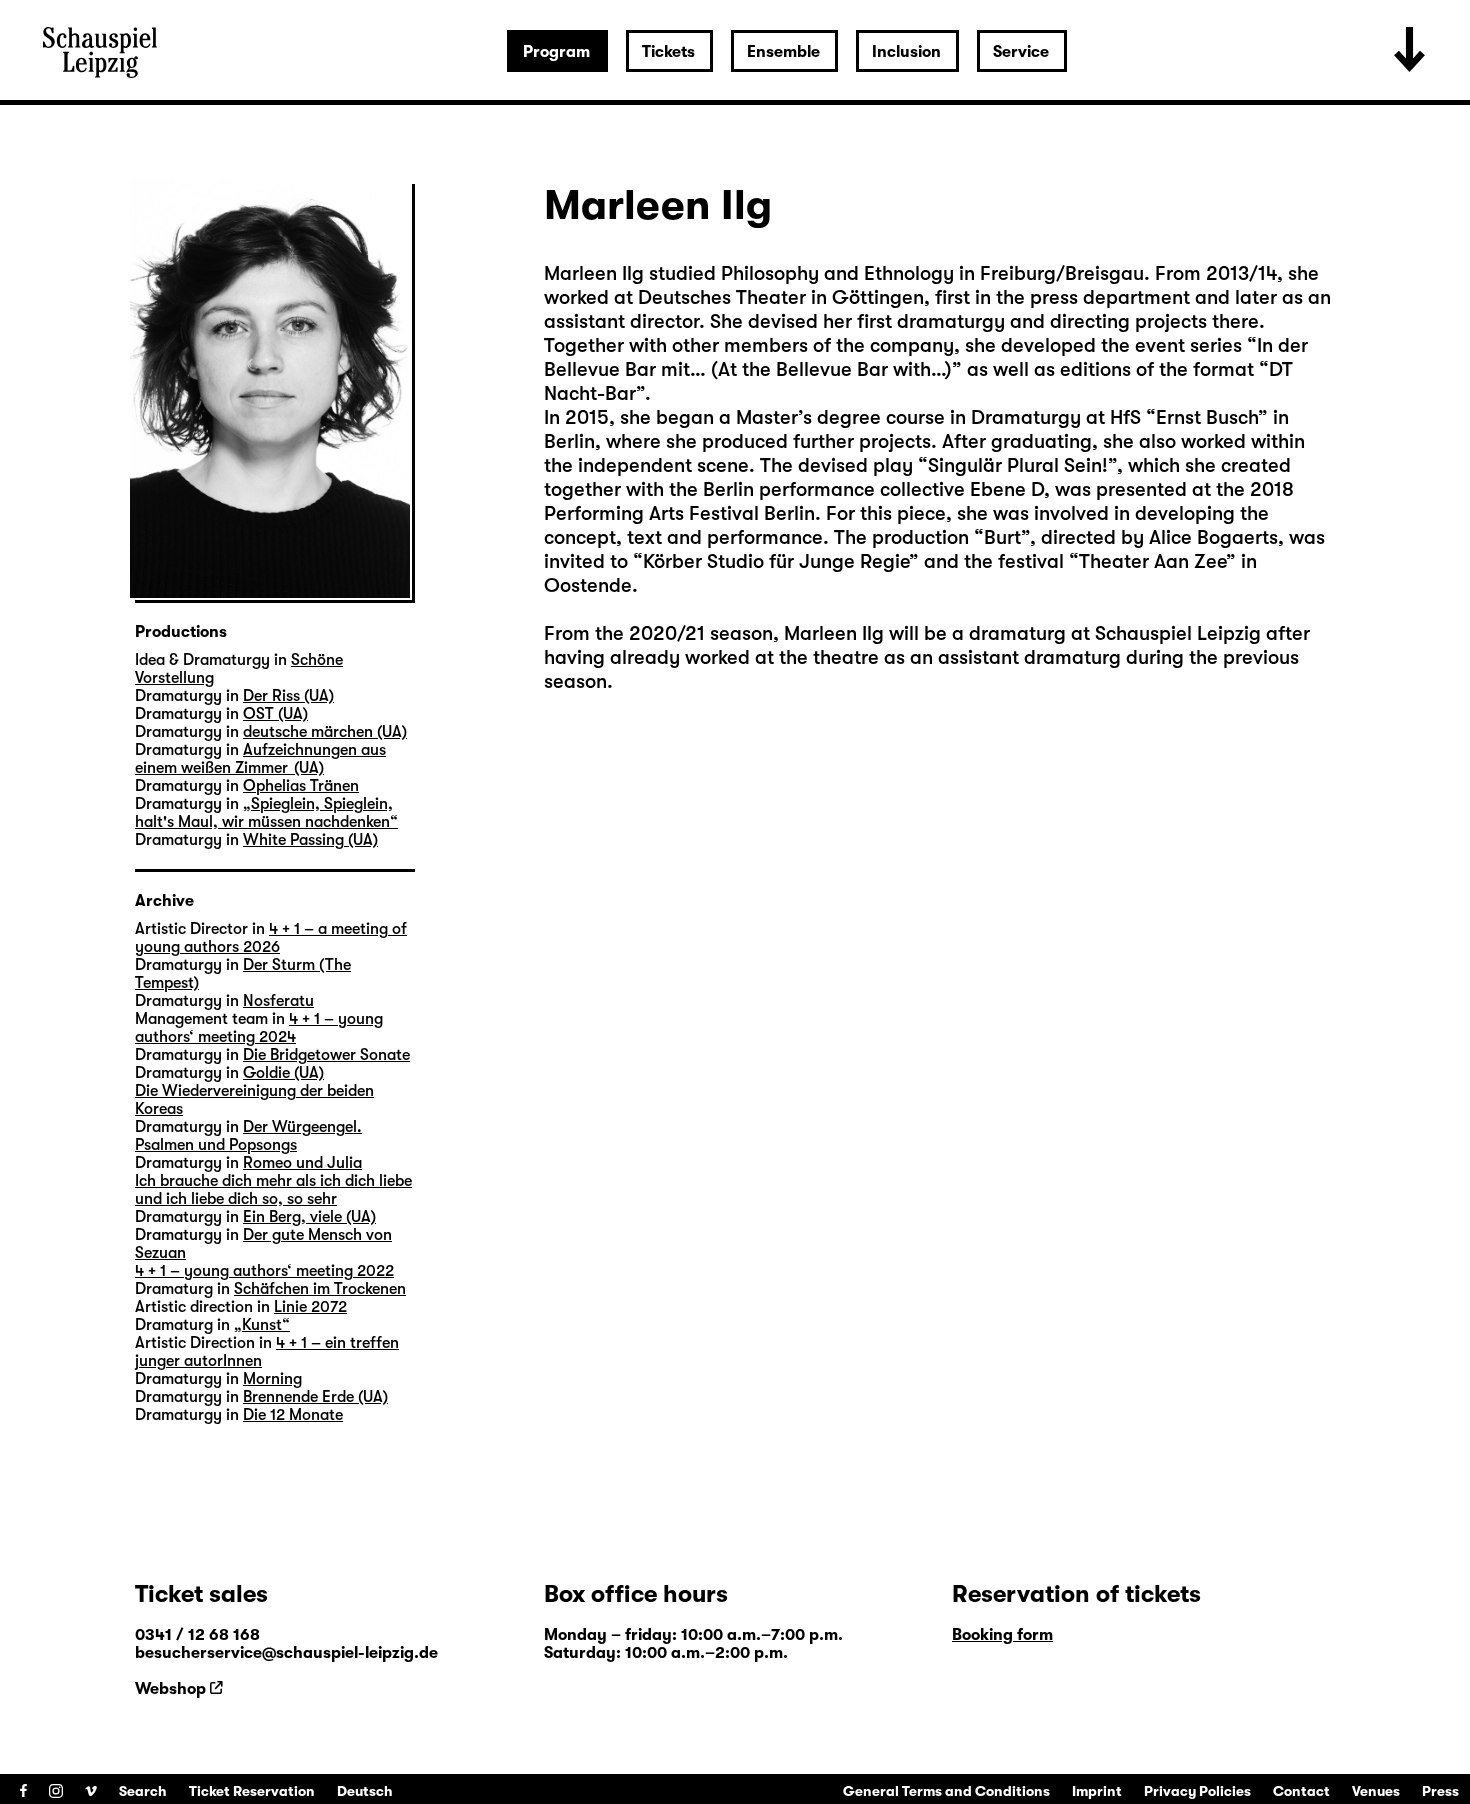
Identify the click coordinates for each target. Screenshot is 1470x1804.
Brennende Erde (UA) (315, 1397)
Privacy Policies (1197, 1791)
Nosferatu (278, 1001)
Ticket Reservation (252, 1791)
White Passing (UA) (310, 840)
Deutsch (365, 1791)
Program (556, 52)
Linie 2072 (310, 1307)
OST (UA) (275, 714)
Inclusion (906, 52)
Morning (272, 1379)
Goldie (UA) (283, 1073)
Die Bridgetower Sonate (326, 1055)
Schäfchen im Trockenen (320, 1289)
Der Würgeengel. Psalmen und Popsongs (248, 1136)
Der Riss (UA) (288, 696)
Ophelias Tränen (301, 786)
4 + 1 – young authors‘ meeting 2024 (259, 1028)
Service (1021, 52)
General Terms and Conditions (946, 1791)
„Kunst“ (262, 1325)
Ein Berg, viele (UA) (309, 1217)
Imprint (1097, 1791)
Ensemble (783, 52)
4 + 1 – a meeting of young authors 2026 (271, 938)
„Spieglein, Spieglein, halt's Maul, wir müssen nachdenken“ (266, 813)
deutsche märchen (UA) (325, 732)
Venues (1376, 1791)
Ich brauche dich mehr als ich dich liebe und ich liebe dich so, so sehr (273, 1190)
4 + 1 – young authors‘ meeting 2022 (264, 1271)
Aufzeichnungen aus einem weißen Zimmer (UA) (260, 759)
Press (1440, 1791)
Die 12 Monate (293, 1415)
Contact (1301, 1791)
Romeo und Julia (302, 1163)
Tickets (668, 52)
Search (143, 1791)
